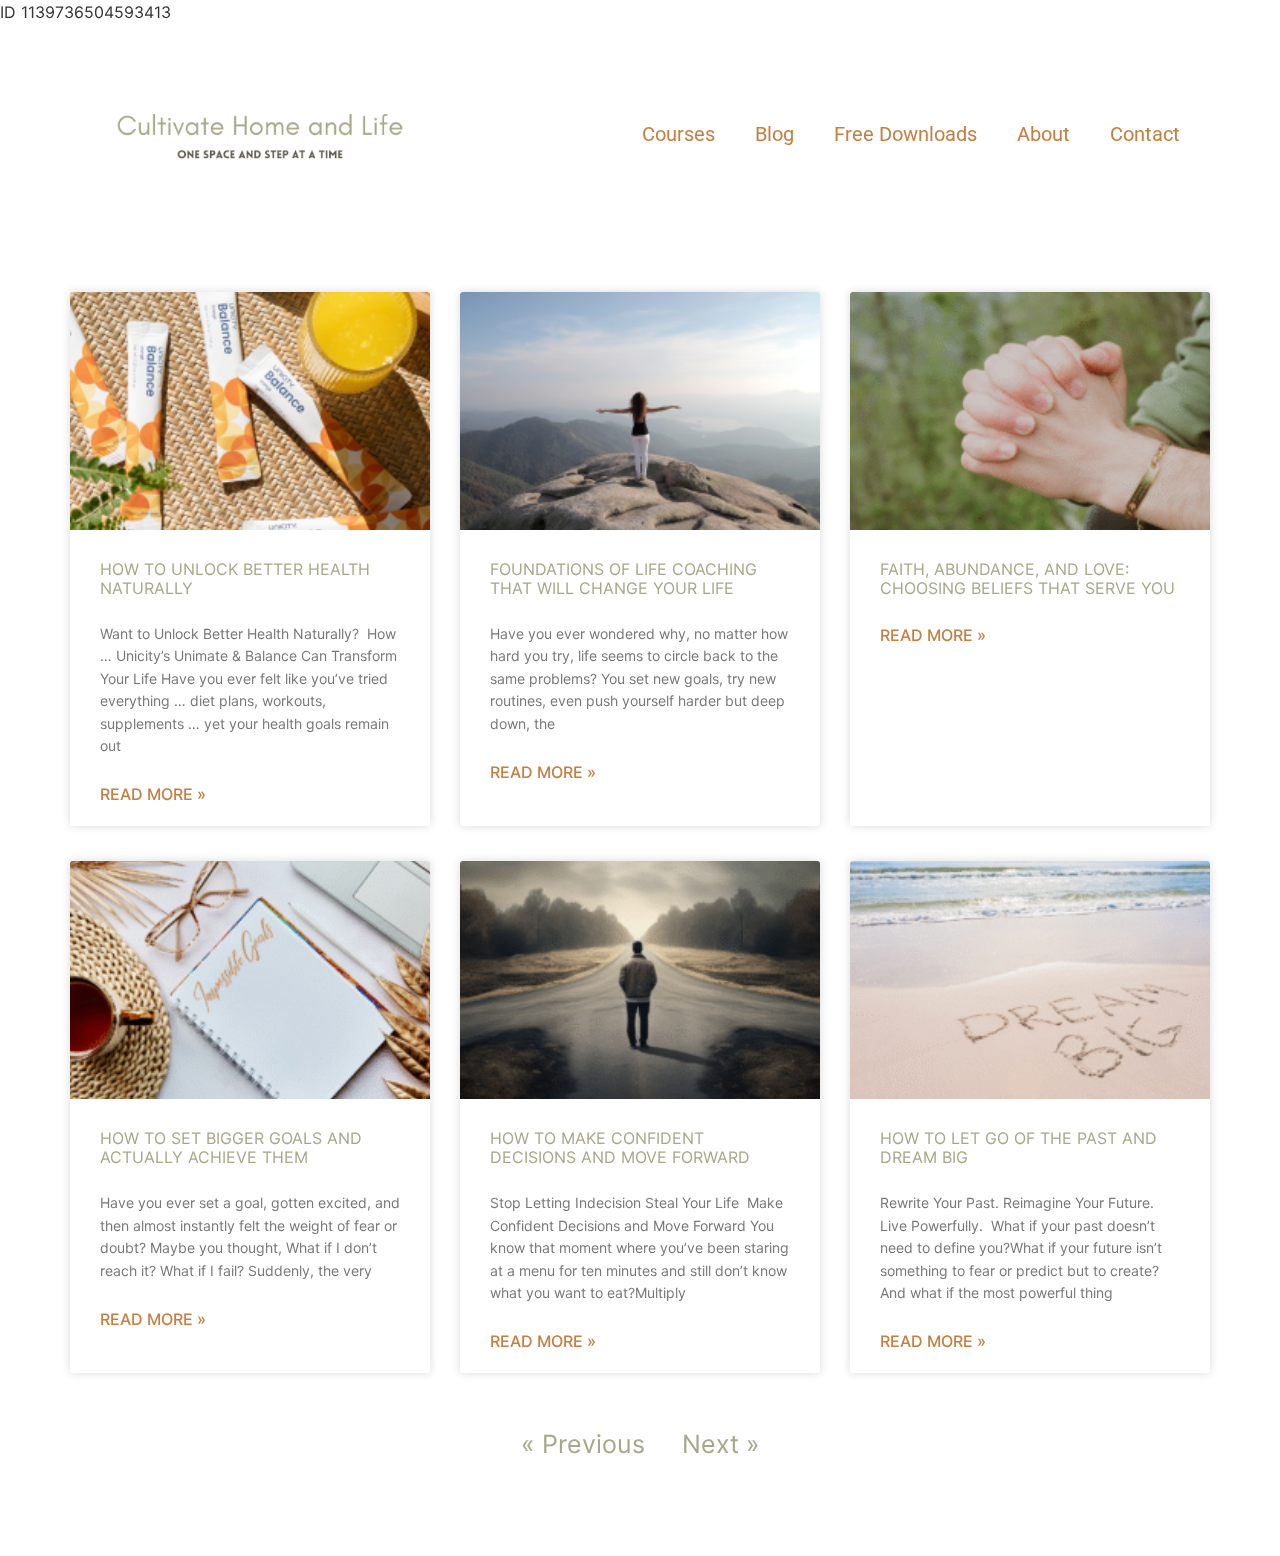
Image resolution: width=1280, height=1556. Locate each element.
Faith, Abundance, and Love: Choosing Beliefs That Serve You (1027, 578)
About (1043, 134)
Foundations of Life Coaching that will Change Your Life (623, 578)
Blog (774, 134)
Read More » (153, 794)
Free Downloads (905, 134)
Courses (678, 134)
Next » (721, 1444)
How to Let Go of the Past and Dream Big (1018, 1147)
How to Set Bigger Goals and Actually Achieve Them (231, 1147)
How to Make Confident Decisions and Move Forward (620, 1147)
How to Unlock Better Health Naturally (235, 578)
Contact (1145, 134)
